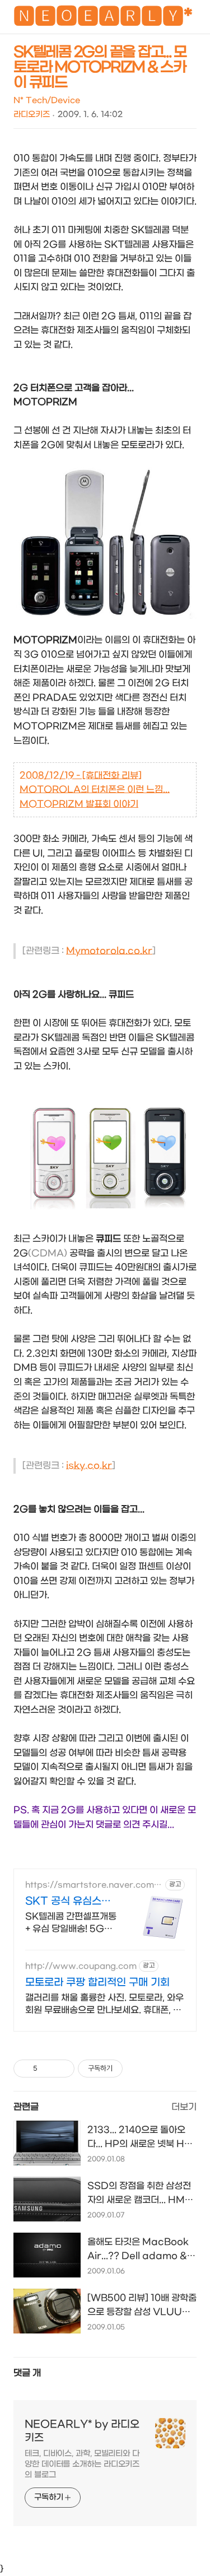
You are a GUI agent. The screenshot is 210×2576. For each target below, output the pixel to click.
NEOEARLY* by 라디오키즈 (82, 2431)
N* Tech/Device (47, 101)
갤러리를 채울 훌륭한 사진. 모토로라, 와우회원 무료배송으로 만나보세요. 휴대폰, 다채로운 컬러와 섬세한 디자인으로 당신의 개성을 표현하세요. (104, 2004)
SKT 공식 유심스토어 (68, 1902)
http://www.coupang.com (81, 1966)
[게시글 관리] (62, 2069)
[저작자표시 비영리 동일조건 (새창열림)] (138, 2069)
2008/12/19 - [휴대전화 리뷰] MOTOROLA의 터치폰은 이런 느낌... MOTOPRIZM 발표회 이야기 (95, 790)
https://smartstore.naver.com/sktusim (94, 1885)
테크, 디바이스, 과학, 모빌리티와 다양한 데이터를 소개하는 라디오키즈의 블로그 (82, 2464)
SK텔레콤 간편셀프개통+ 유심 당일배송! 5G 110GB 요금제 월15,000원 (71, 1923)
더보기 (184, 2107)
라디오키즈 (32, 115)
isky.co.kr (89, 1466)
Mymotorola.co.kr (109, 951)
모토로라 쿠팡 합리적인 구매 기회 (97, 1983)
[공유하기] (48, 2069)
